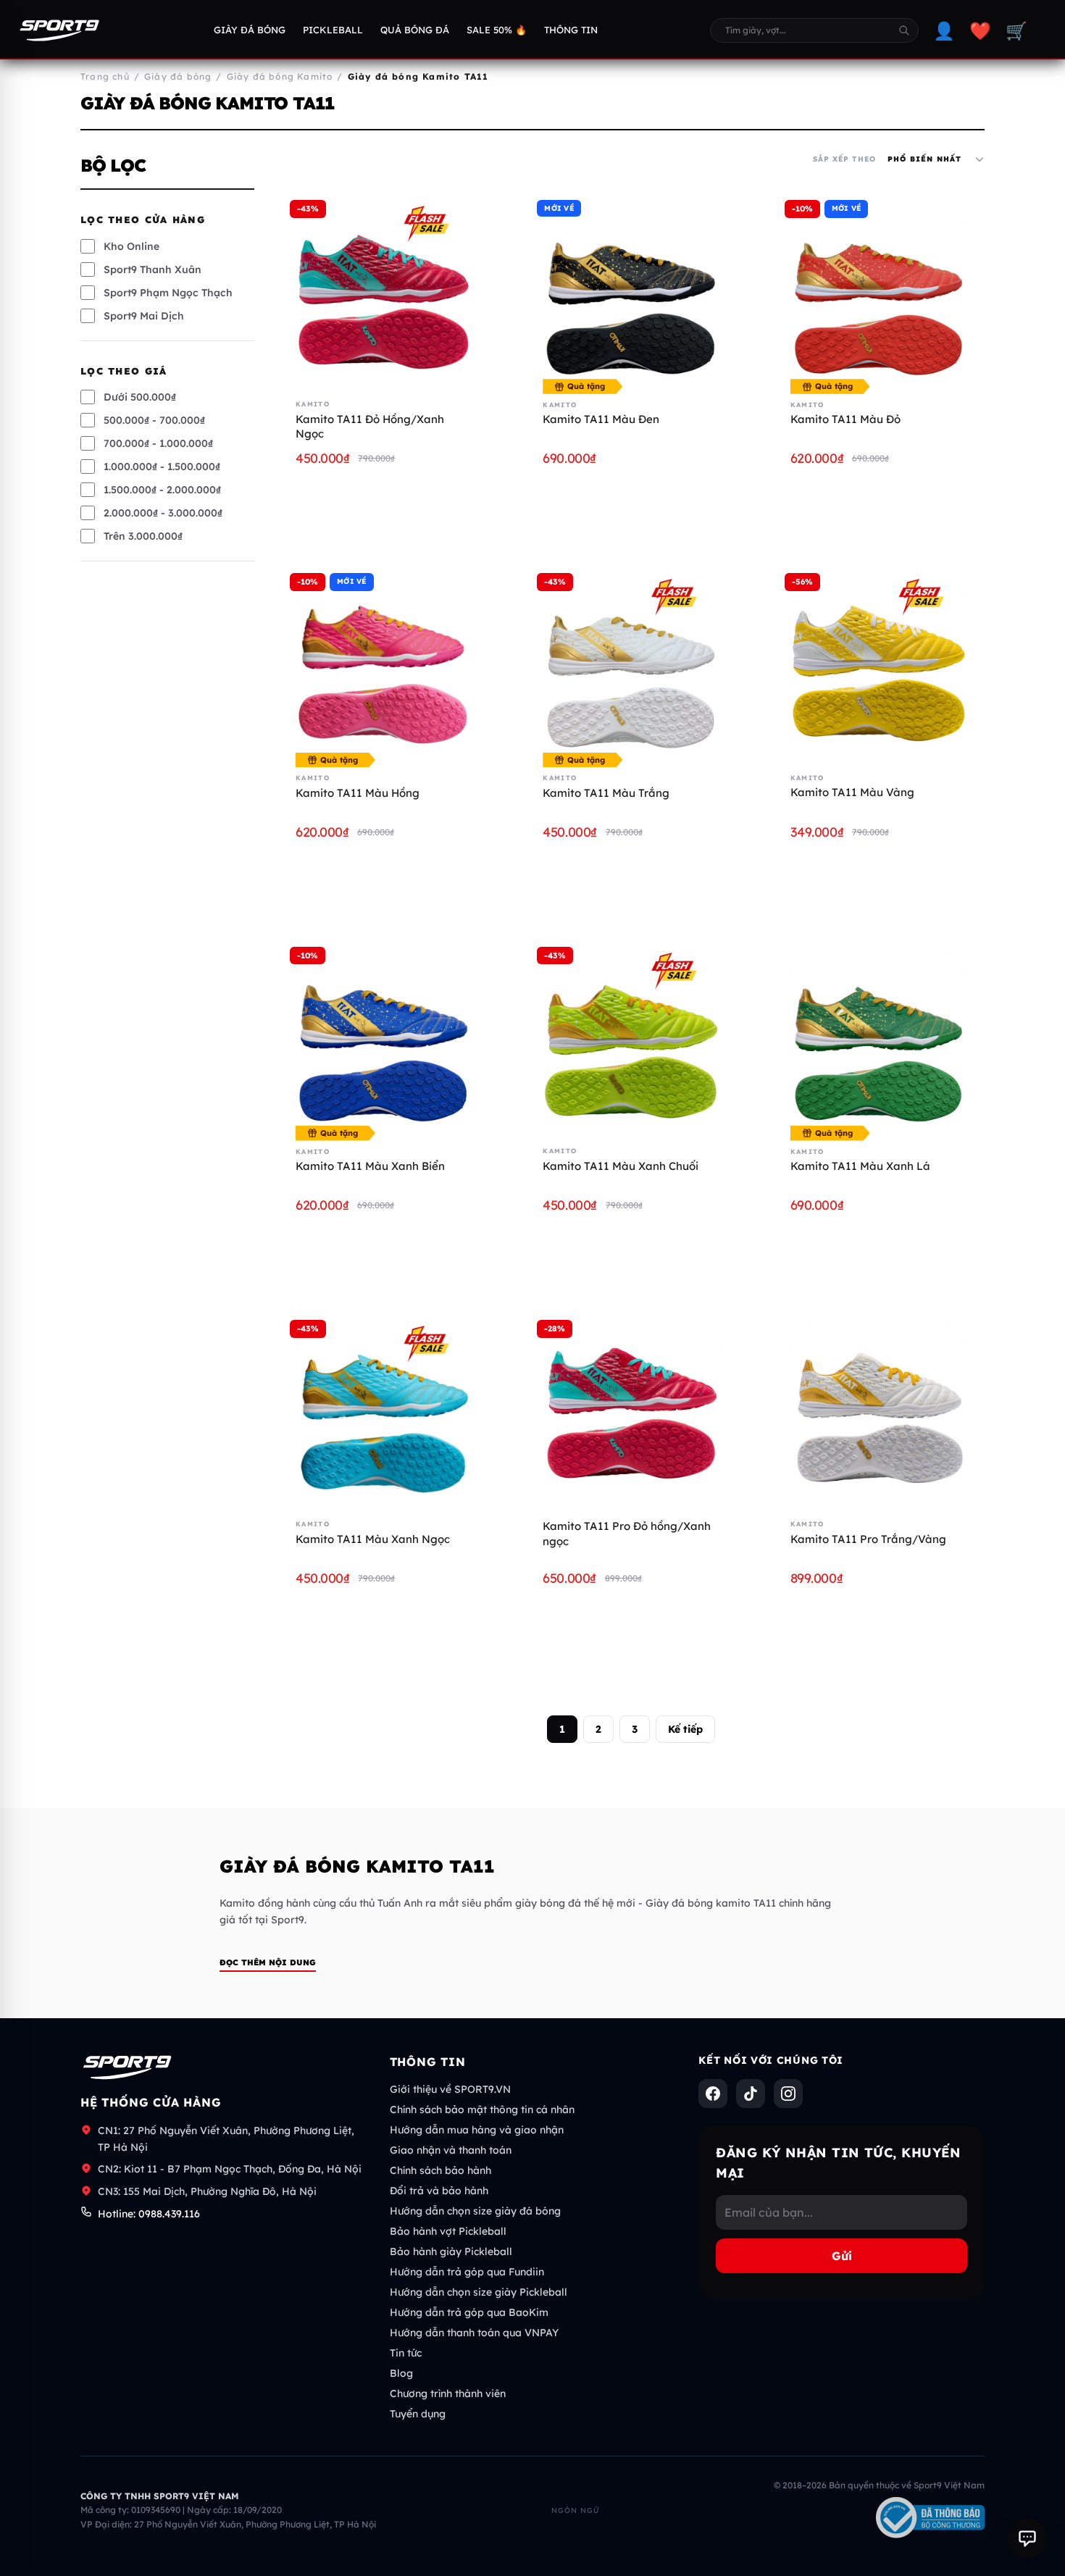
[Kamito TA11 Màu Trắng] (631, 667)
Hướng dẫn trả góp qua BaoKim (469, 2312)
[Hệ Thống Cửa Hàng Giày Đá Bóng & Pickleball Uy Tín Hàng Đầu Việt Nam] (59, 30)
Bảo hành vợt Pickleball (448, 2231)
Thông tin (571, 30)
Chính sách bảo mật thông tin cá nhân (482, 2109)
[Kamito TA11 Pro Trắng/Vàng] (878, 1414)
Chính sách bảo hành (440, 2170)
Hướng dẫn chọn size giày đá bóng (475, 2211)
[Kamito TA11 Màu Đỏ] (878, 294)
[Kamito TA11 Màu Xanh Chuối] (631, 1041)
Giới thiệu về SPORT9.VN (450, 2089)
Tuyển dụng (418, 2414)
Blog (401, 2373)
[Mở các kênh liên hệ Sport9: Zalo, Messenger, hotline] (1027, 2538)
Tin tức (406, 2353)
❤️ (980, 30)
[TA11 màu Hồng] (384, 667)
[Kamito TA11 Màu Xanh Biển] (384, 1041)
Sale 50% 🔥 (497, 30)
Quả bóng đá (415, 30)
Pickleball (333, 30)
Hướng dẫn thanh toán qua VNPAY (474, 2333)
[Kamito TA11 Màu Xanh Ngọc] (384, 1414)
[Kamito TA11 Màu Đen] (631, 294)
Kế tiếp (685, 1729)
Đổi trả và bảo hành (439, 2191)
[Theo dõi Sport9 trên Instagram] (788, 2094)
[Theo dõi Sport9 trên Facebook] (713, 2094)
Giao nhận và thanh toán (451, 2150)
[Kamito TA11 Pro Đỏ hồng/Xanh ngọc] (631, 1414)
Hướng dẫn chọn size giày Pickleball (479, 2292)
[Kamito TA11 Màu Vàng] (878, 667)
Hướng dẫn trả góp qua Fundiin (467, 2272)
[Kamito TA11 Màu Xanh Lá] (878, 1041)
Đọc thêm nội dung (268, 1962)
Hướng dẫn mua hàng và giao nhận (477, 2130)
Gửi (842, 2256)
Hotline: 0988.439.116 (149, 2214)
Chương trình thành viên (448, 2393)
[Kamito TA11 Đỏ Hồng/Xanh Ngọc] (384, 294)
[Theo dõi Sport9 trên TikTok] (751, 2094)
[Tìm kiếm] (904, 30)
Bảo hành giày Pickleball (451, 2251)
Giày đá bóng (250, 30)
